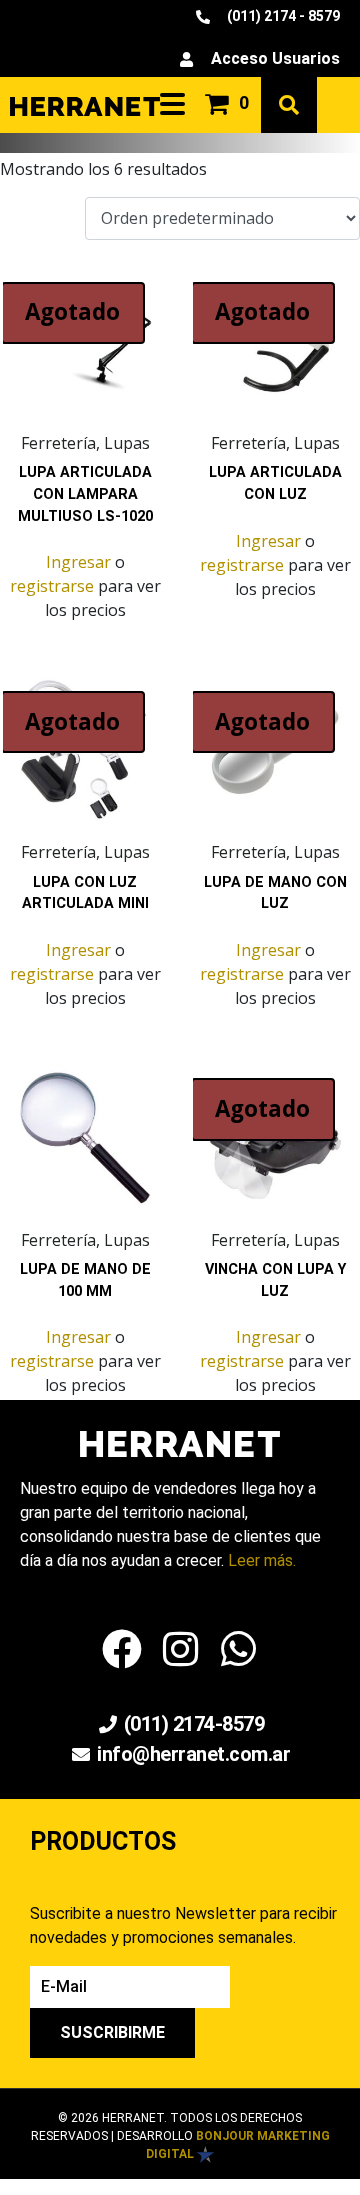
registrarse (52, 586)
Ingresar (78, 562)
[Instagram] (180, 1649)
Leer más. (262, 1560)
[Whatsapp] (238, 1649)
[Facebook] (122, 1649)
